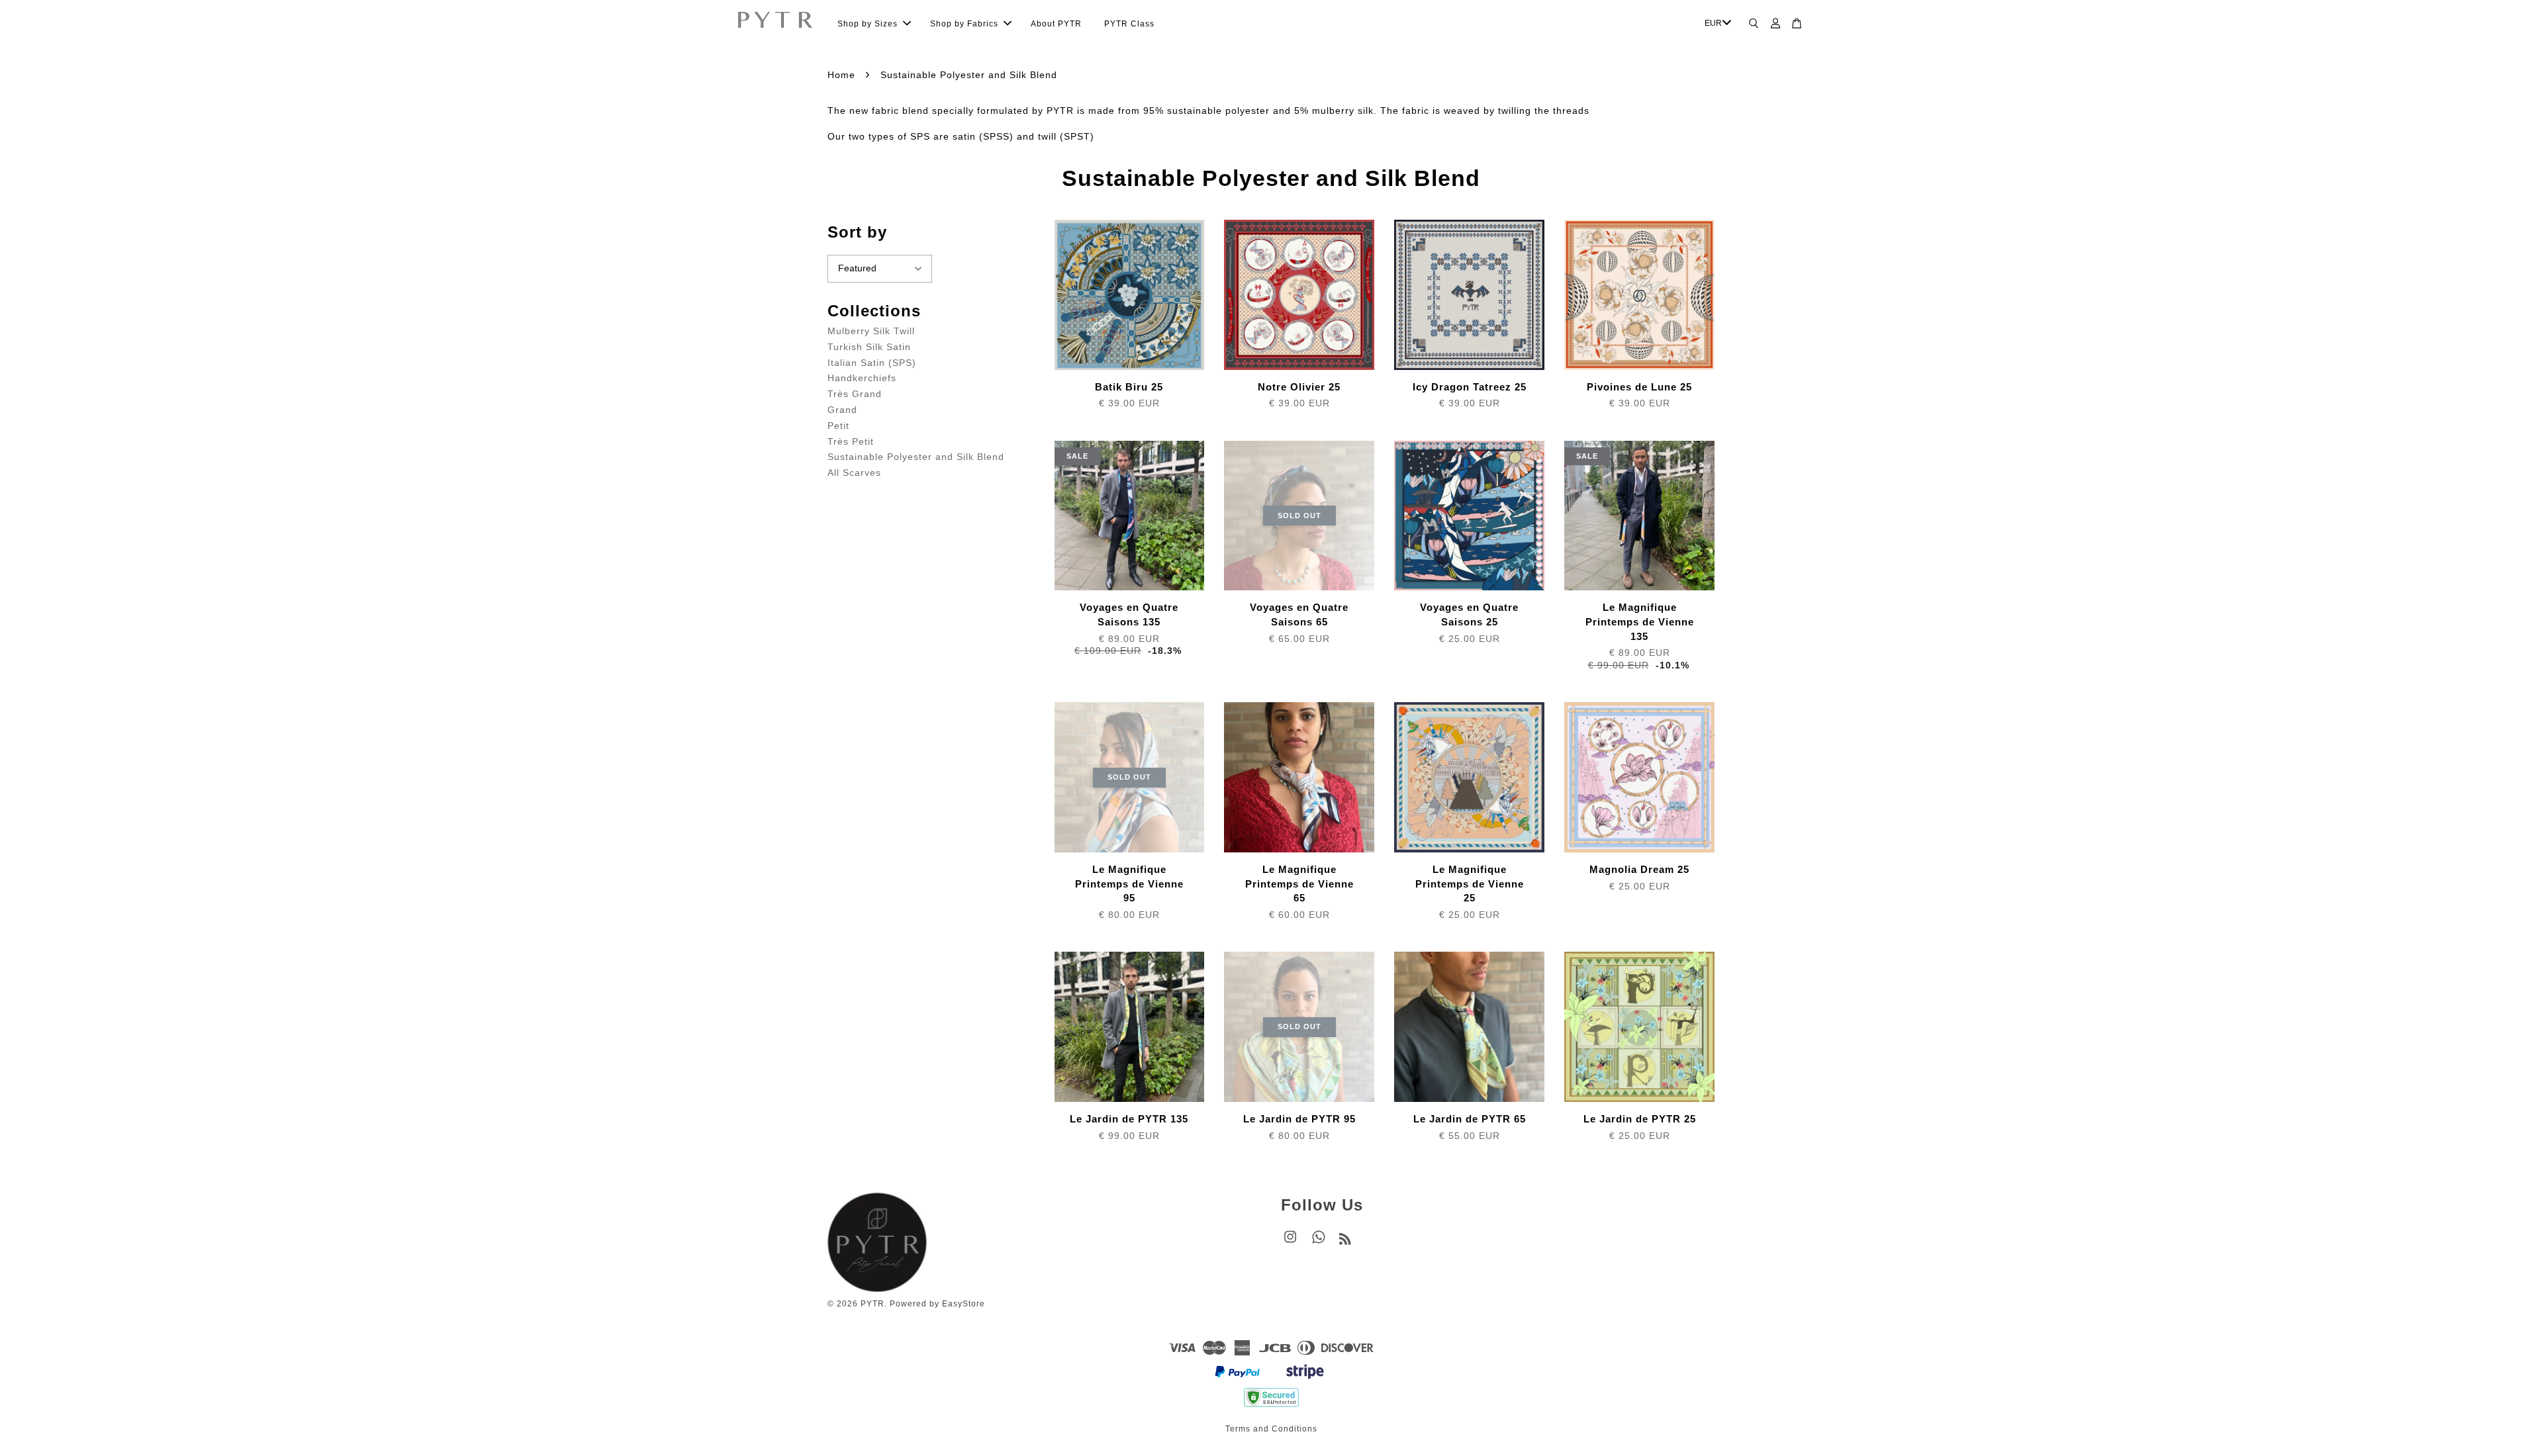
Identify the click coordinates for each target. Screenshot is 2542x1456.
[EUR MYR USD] (1716, 24)
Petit (838, 426)
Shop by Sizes (868, 24)
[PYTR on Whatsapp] (1319, 1244)
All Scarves (854, 473)
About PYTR (1056, 24)
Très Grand (855, 394)
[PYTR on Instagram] (1290, 1244)
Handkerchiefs (862, 378)
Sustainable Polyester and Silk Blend (916, 457)
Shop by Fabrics (964, 24)
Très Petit (851, 441)
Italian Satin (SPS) (872, 363)
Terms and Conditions (1271, 1429)
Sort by (857, 232)
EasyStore (964, 1304)
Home (841, 75)
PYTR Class (1129, 24)
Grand (842, 410)
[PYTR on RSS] (1345, 1242)
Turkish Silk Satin (869, 347)
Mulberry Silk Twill (871, 331)
